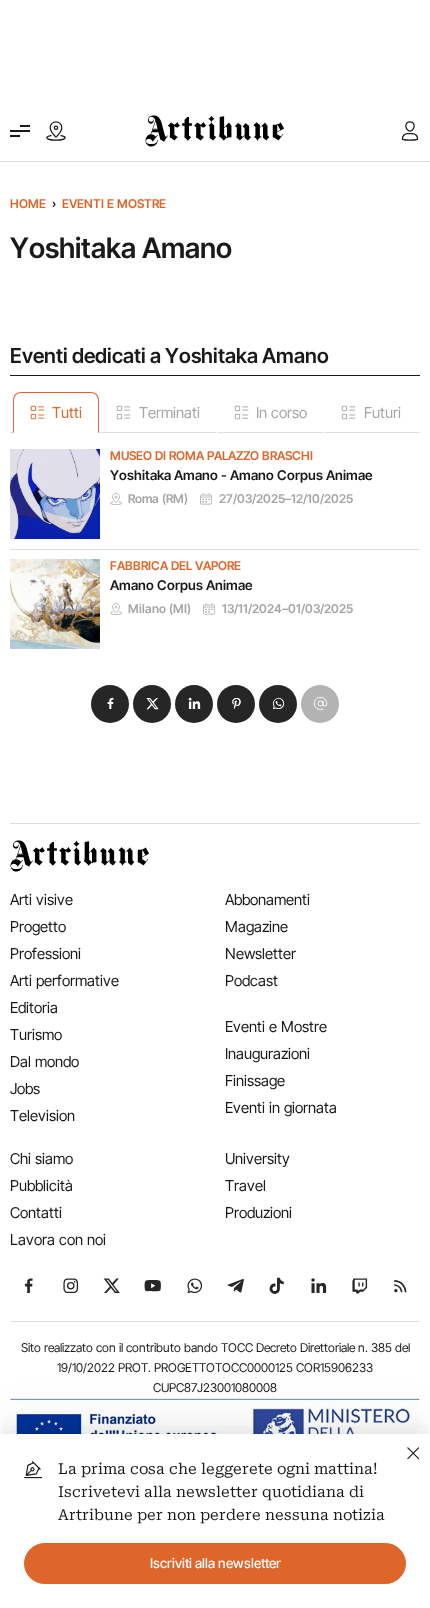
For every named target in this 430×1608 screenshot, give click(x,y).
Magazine (256, 926)
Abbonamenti (267, 899)
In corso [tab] (281, 412)
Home (28, 203)
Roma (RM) (158, 499)
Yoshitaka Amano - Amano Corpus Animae (241, 475)
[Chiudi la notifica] (413, 1450)
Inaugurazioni (267, 1053)
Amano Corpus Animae (181, 585)
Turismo (36, 1034)
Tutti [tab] (67, 412)
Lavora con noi (58, 1239)
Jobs (25, 1088)
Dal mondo (44, 1061)
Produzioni (258, 1212)
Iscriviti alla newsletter (215, 1563)
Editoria (34, 1007)
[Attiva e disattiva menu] (20, 131)
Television (42, 1115)
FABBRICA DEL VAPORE (175, 566)
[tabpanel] (215, 541)
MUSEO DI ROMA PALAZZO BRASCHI (211, 456)
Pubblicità (41, 1185)
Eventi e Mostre (114, 203)
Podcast (251, 980)
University (257, 1158)
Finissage (255, 1080)
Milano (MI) (159, 609)
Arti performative (64, 980)
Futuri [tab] (382, 412)
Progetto (38, 926)
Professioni (45, 953)
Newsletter (260, 953)
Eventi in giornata (281, 1107)
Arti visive (41, 899)
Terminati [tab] (169, 412)
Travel (245, 1185)
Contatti (36, 1212)
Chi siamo (41, 1158)
